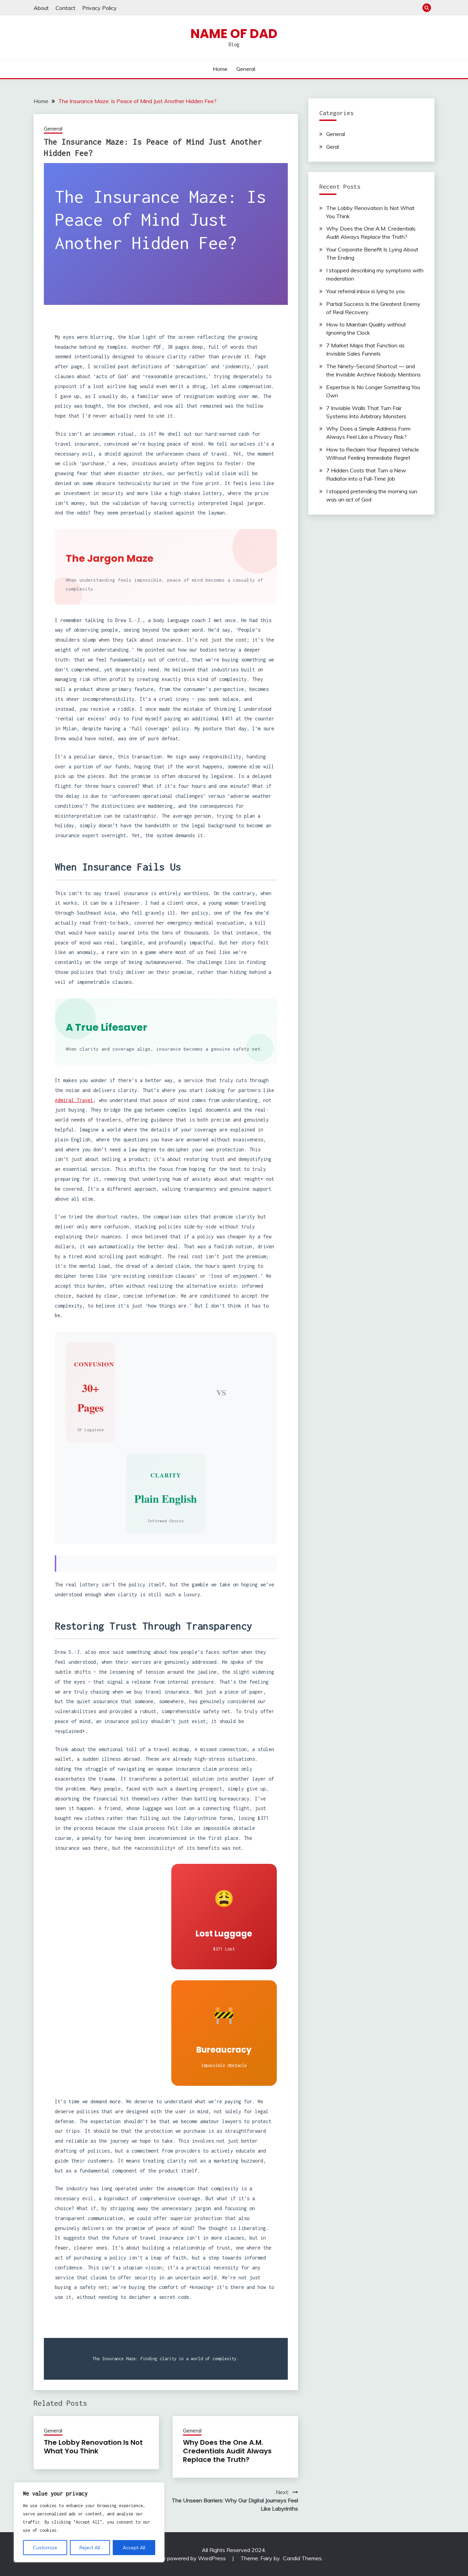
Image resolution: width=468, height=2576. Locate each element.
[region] (89, 2522)
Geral (332, 147)
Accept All (134, 2548)
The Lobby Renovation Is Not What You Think (93, 2447)
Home (220, 69)
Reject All (90, 2548)
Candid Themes (302, 2558)
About (41, 8)
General (246, 69)
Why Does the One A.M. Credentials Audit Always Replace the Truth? (227, 2451)
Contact (65, 8)
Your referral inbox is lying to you (365, 291)
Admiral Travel (74, 1100)
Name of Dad (234, 34)
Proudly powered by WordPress (187, 2558)
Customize (45, 2548)
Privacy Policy (100, 8)
